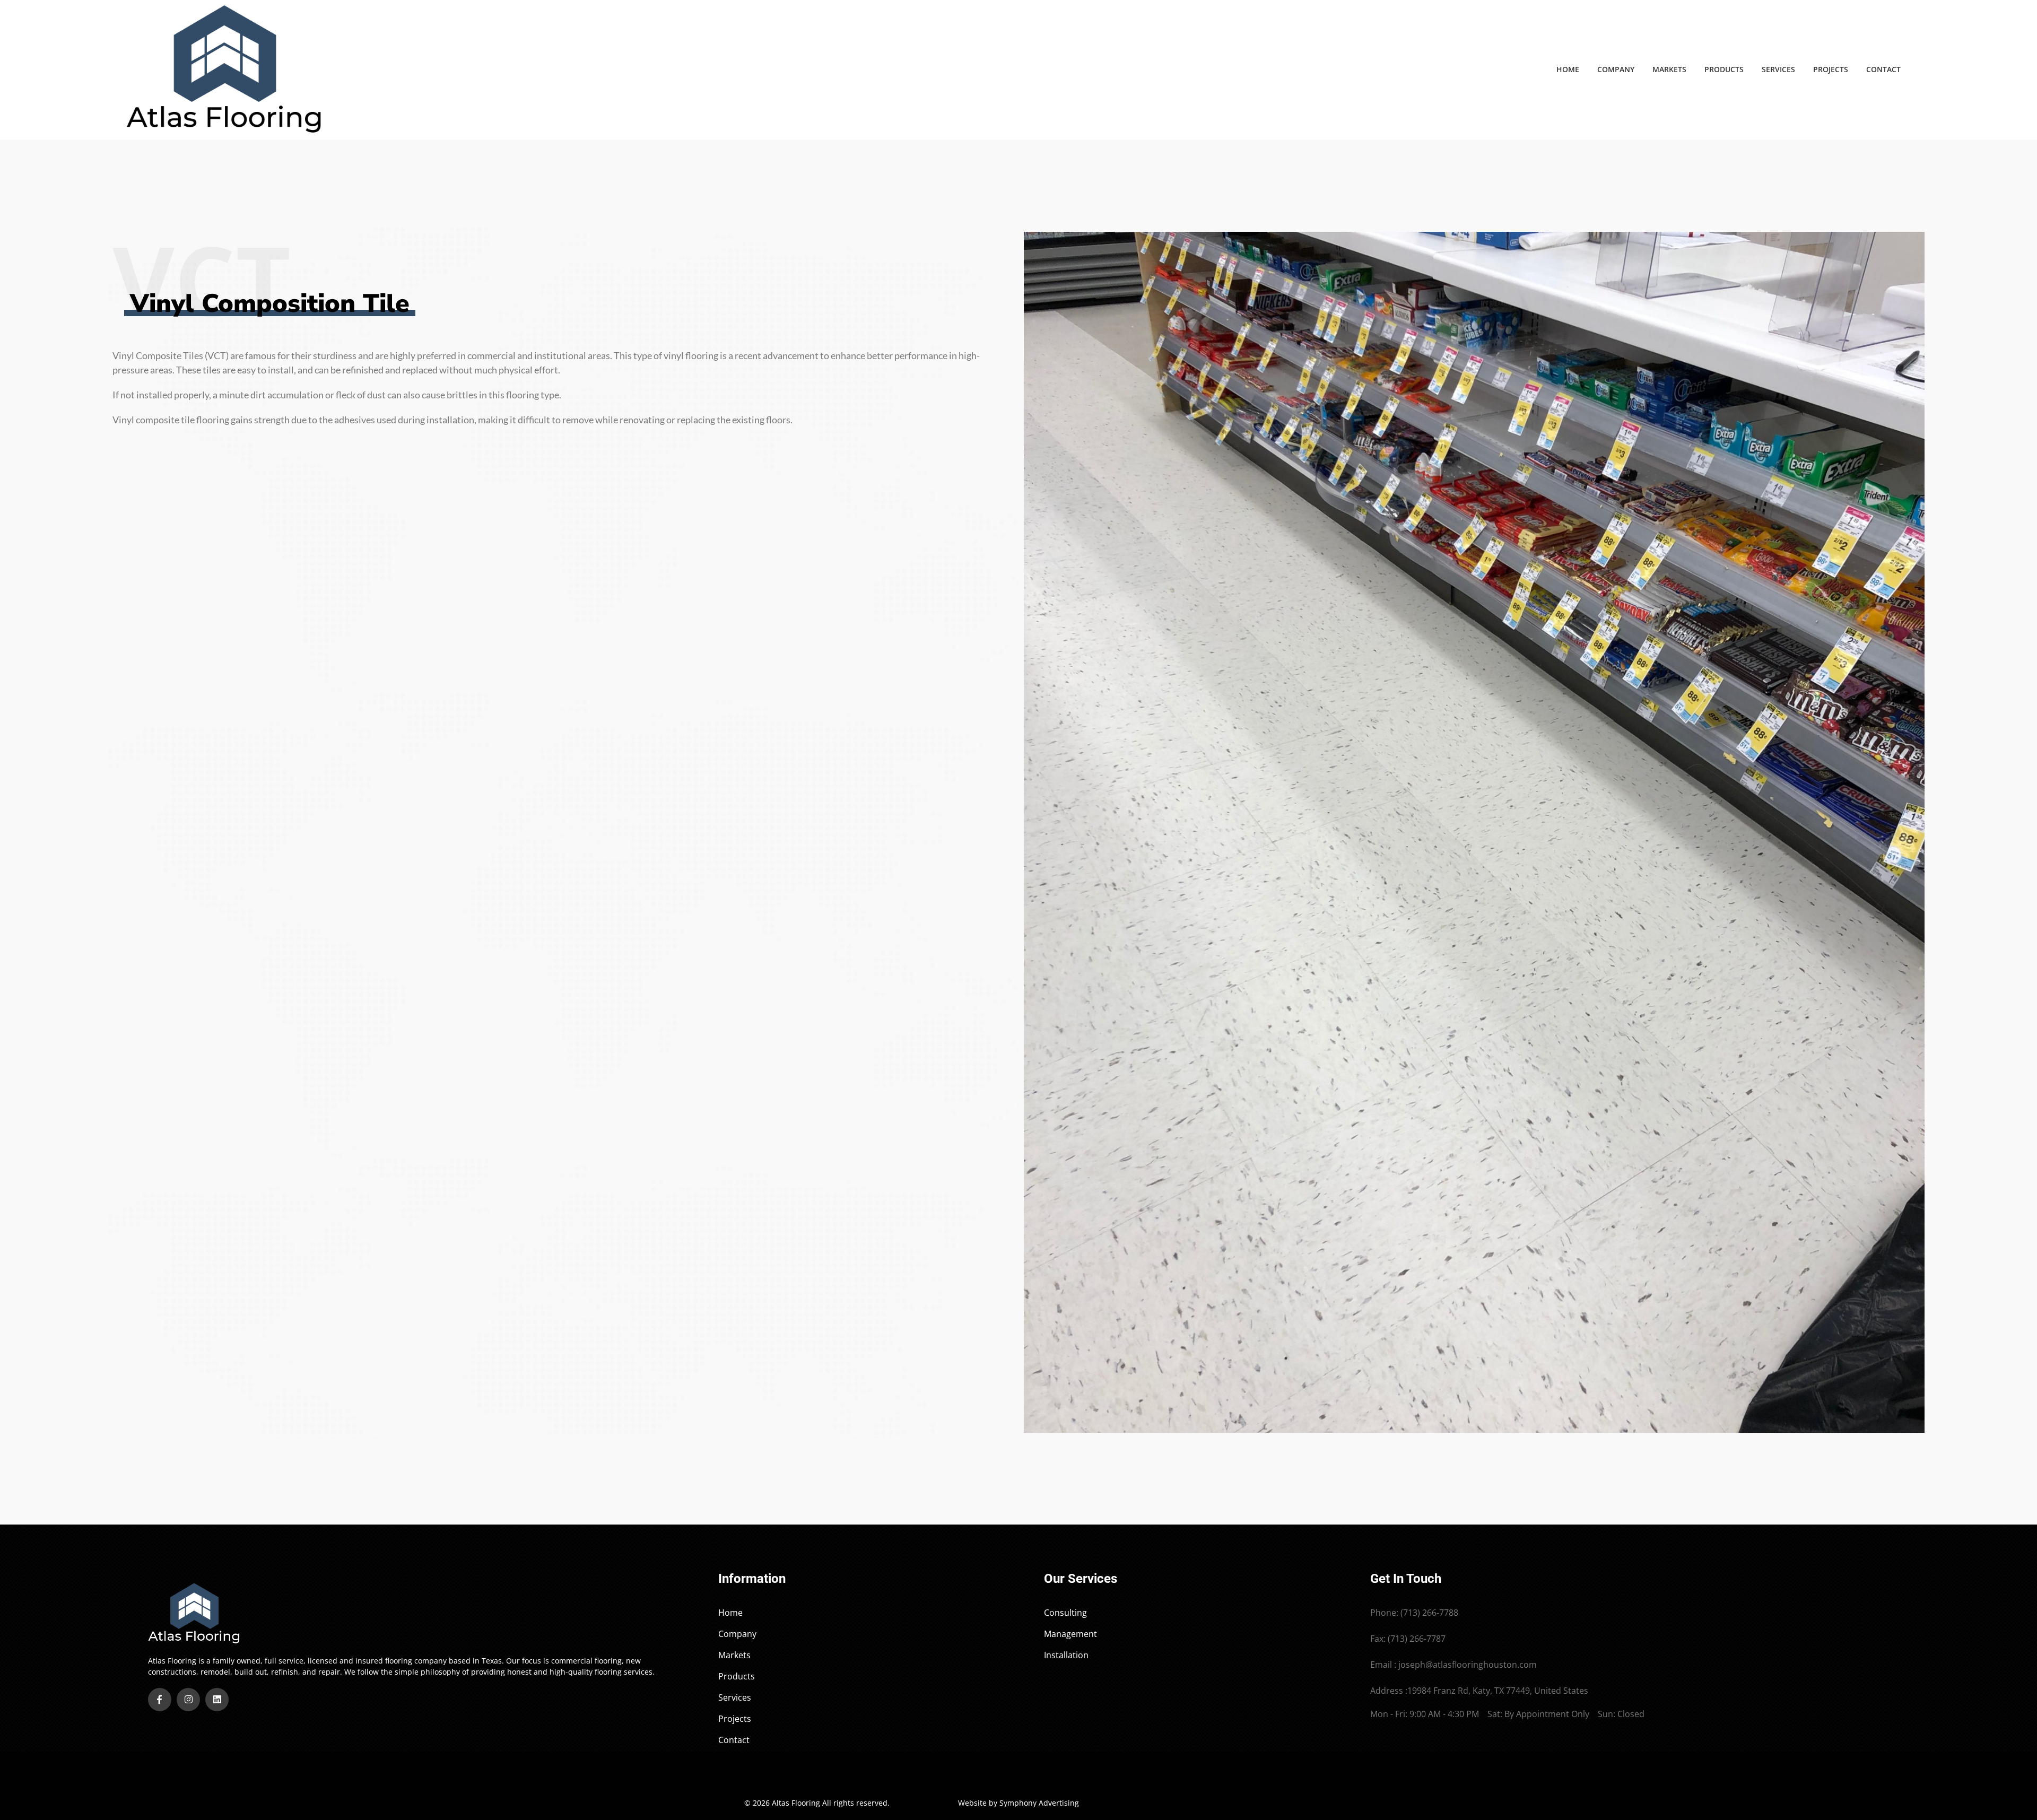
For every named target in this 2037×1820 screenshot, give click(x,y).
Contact (1883, 69)
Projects (1831, 69)
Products (1724, 69)
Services (1778, 69)
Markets (1669, 69)
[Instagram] (188, 1700)
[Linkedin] (217, 1700)
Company (1616, 69)
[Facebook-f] (160, 1700)
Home (1568, 69)
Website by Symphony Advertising (1019, 1803)
